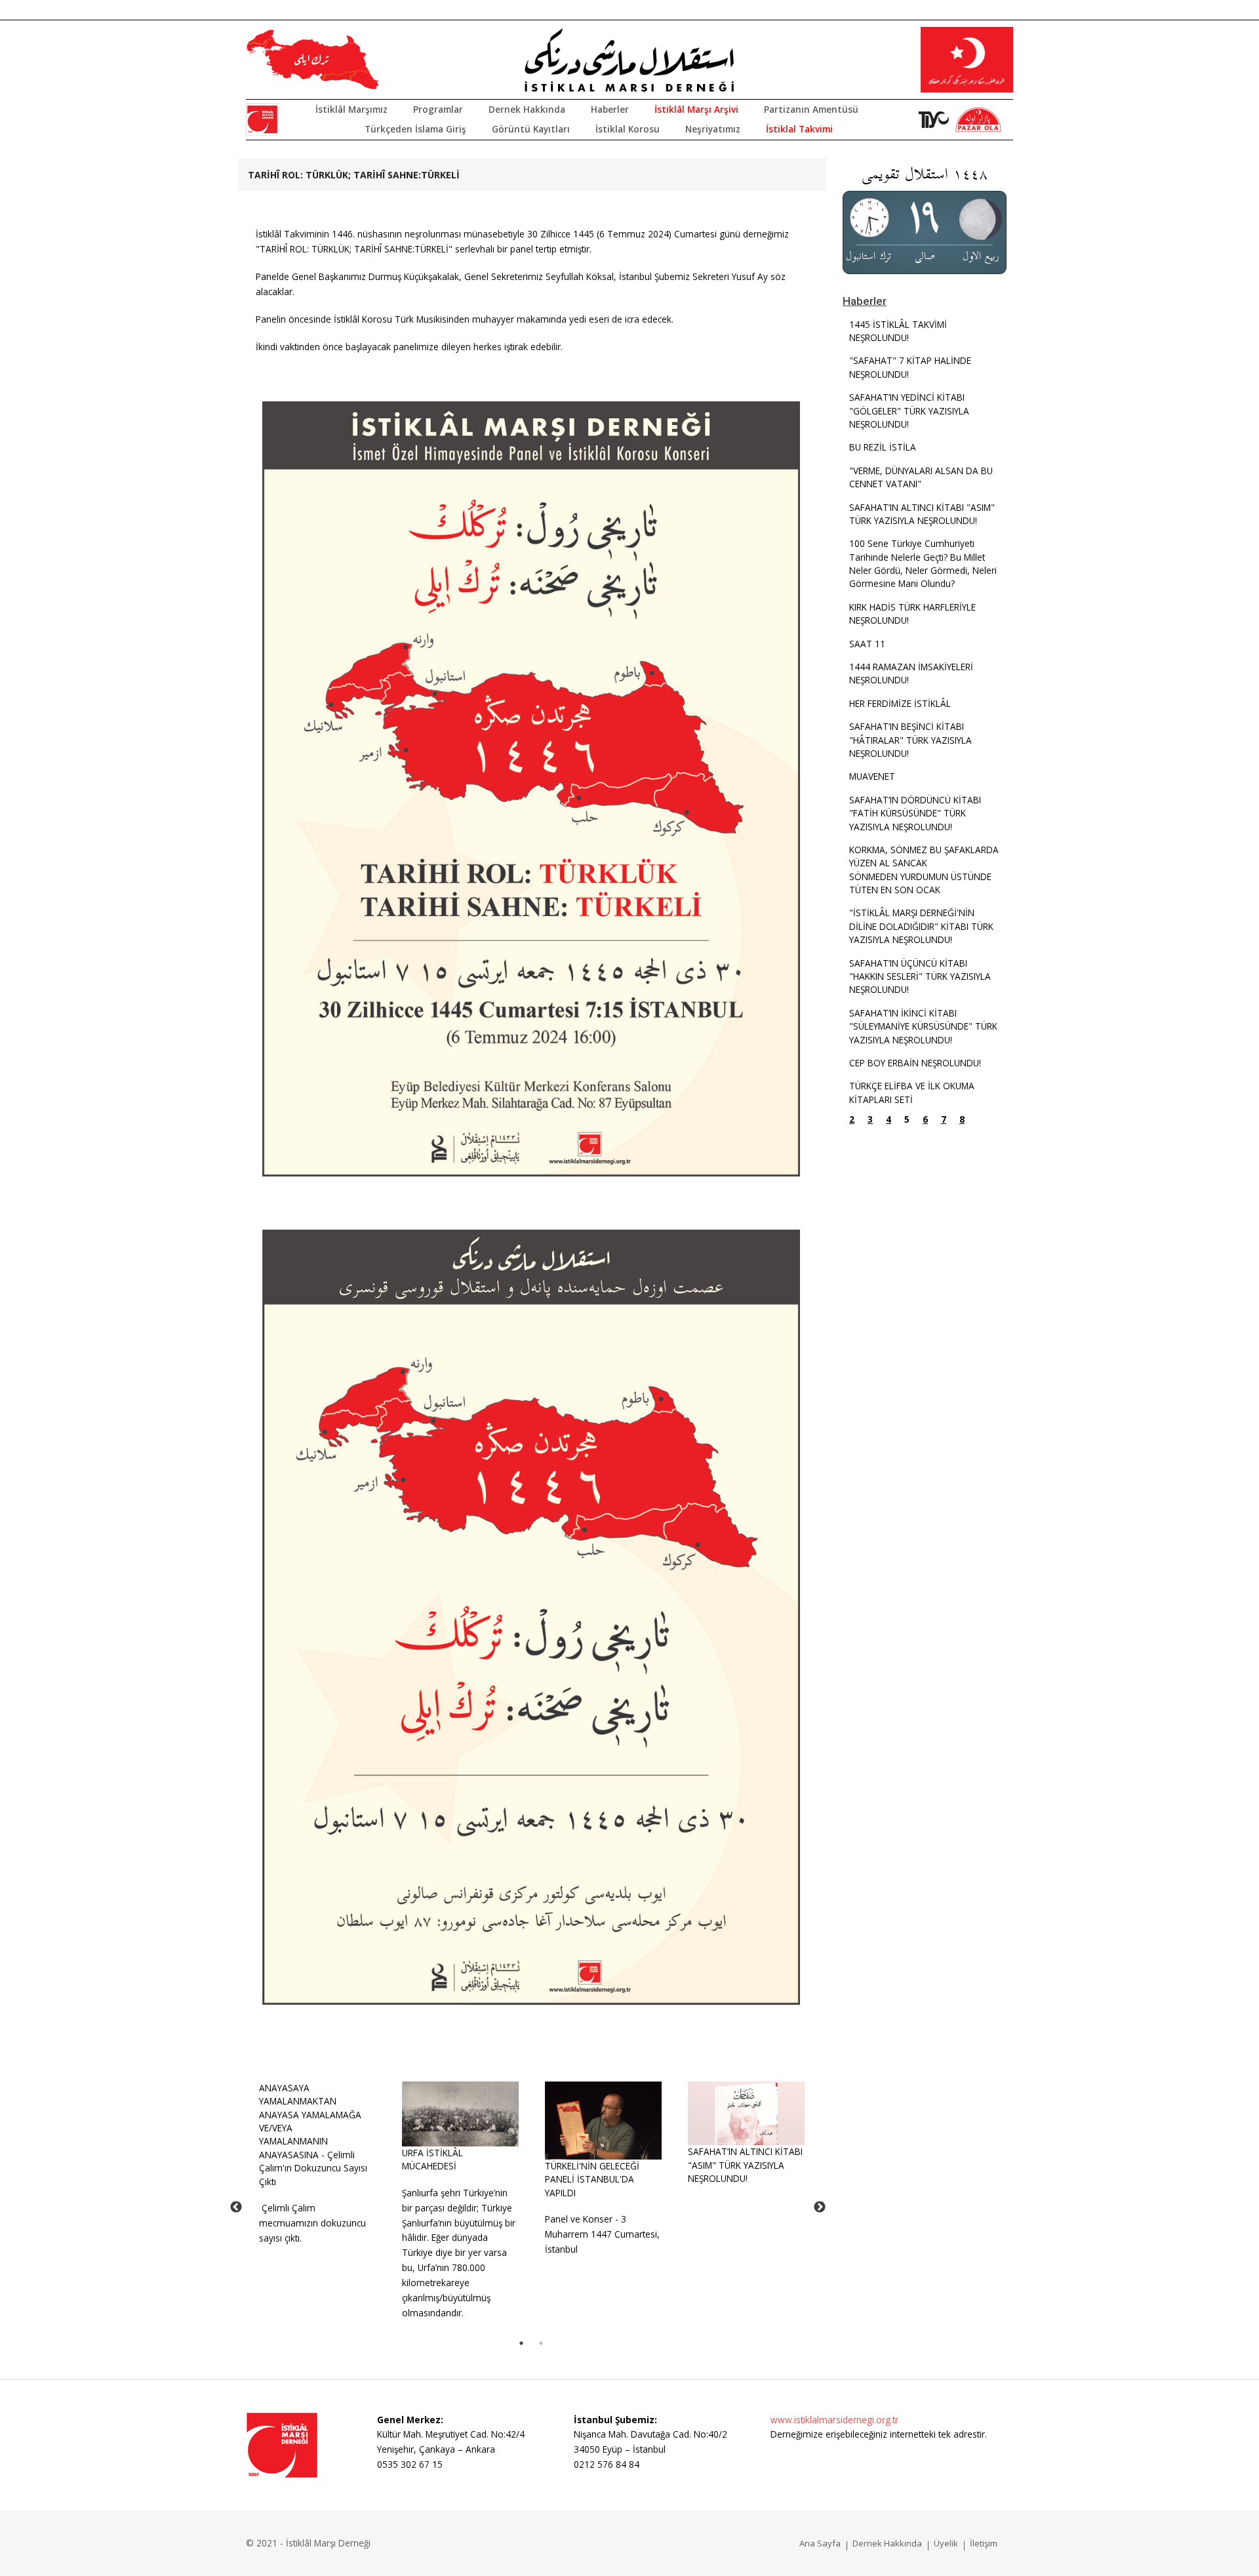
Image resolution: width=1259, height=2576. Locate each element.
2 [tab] (541, 2343)
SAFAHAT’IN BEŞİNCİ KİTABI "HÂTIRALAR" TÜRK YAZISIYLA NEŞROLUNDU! (910, 740)
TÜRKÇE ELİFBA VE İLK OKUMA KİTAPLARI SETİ (912, 1092)
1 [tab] (521, 2343)
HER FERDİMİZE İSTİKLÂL (900, 703)
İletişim (984, 2543)
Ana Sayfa (820, 2543)
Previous (236, 2207)
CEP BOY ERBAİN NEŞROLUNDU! (915, 1063)
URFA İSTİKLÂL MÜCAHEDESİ (432, 2159)
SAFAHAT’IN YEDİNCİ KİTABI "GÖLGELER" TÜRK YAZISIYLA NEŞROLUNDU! (909, 411)
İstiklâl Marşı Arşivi (696, 109)
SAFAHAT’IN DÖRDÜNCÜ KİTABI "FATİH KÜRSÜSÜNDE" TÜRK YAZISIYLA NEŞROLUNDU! (915, 813)
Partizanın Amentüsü (811, 109)
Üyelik (946, 2543)
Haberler (610, 109)
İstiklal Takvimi (799, 129)
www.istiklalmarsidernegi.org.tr (834, 2420)
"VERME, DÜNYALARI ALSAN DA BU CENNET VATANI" (921, 477)
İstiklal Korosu (628, 129)
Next (820, 2207)
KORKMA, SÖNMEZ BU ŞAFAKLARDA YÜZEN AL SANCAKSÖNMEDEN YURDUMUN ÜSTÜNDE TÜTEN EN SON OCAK (924, 870)
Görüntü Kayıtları (531, 129)
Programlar (438, 109)
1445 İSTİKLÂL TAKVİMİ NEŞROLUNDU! (898, 331)
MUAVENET (872, 776)
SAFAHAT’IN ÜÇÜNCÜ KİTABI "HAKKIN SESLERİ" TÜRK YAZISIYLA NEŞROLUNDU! (920, 976)
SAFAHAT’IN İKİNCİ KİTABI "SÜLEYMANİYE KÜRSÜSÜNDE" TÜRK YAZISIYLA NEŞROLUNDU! (923, 1026)
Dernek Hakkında (527, 109)
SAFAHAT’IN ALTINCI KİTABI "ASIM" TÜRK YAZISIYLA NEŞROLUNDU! (745, 2165)
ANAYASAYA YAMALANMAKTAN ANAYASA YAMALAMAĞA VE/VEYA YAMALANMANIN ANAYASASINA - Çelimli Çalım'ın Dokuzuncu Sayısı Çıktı (313, 2135)
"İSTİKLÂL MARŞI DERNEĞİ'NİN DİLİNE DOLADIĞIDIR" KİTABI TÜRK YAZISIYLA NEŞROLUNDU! (921, 926)
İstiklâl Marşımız (351, 109)
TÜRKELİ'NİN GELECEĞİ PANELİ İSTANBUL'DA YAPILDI (592, 2179)
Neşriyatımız (713, 129)
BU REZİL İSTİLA (883, 447)
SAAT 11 (867, 644)
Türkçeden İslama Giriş (415, 129)
